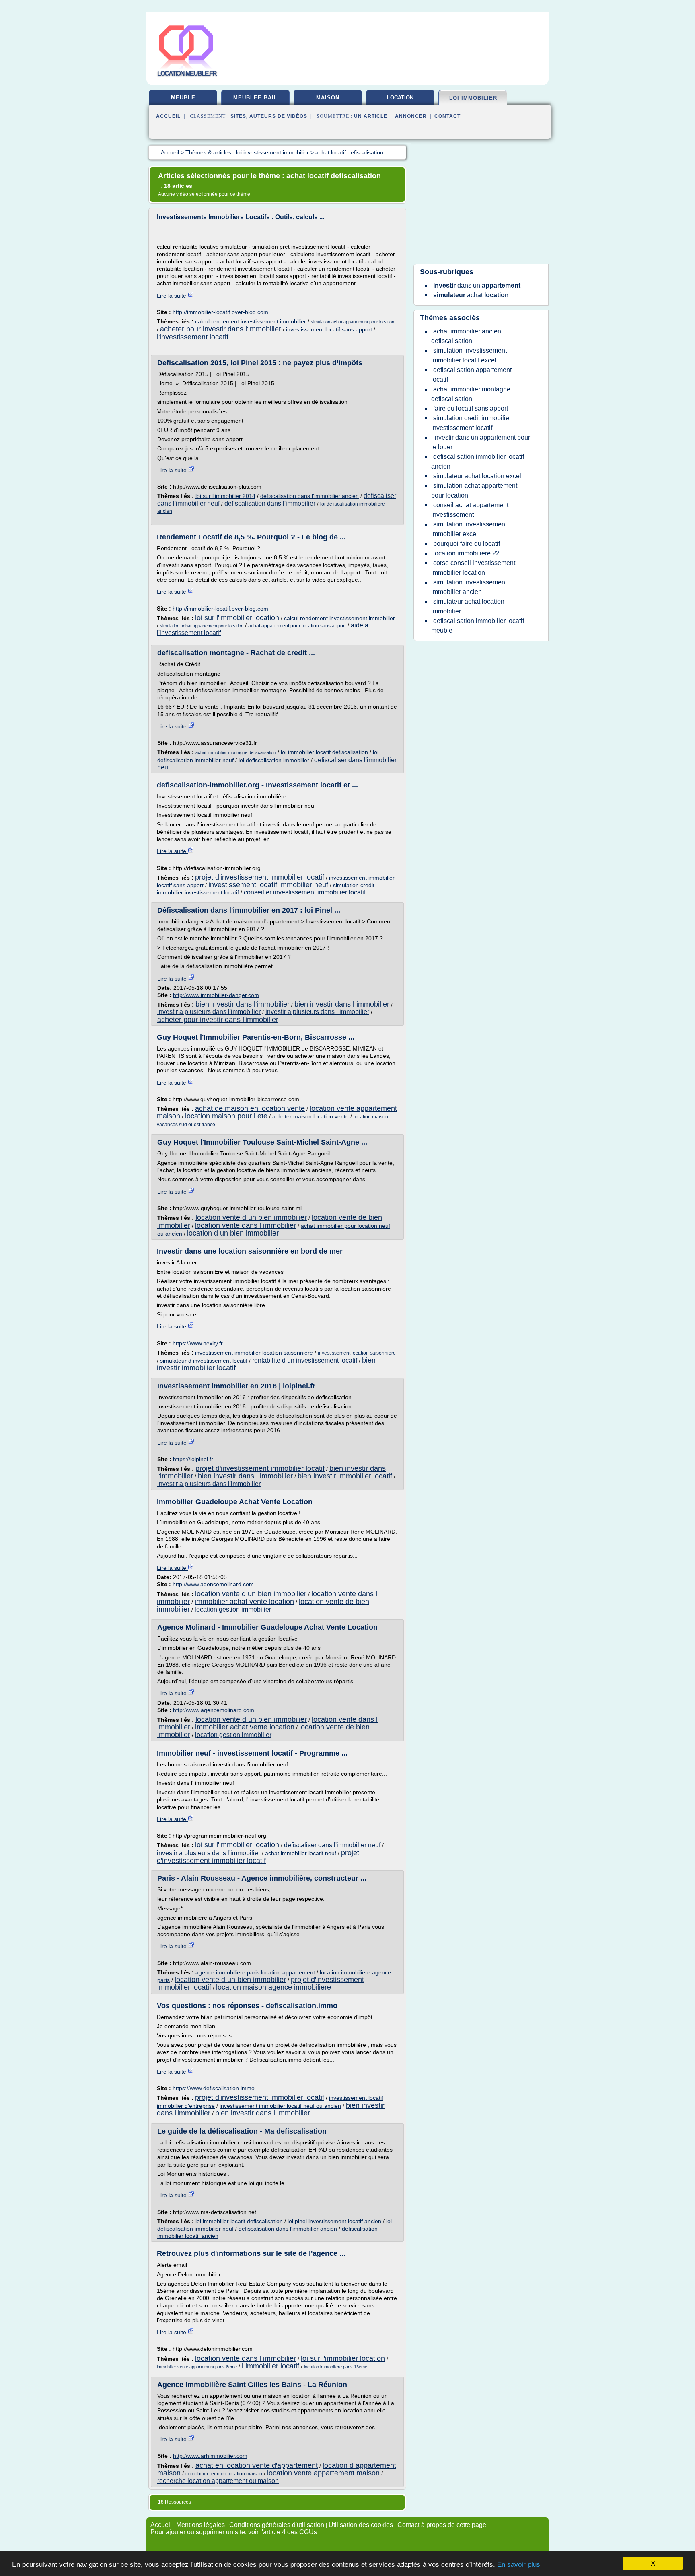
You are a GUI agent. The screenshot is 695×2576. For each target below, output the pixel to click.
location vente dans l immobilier (246, 1225)
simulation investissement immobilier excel (469, 529)
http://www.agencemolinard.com (213, 1584)
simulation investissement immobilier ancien (469, 587)
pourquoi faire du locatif (467, 544)
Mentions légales (200, 2525)
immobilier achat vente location (244, 1602)
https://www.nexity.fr (198, 1343)
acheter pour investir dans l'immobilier (221, 329)
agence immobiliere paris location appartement (255, 1972)
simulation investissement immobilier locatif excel (469, 355)
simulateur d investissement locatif (204, 1361)
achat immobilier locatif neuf (301, 1853)
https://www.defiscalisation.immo (214, 2088)
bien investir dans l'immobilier (243, 1004)
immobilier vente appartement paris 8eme (197, 2367)
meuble (183, 98)
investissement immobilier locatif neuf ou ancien (280, 2106)
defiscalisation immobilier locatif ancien (478, 462)
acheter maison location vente (310, 1116)
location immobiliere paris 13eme (336, 2367)
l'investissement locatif (193, 337)
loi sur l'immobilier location (237, 618)
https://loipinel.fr (193, 1459)
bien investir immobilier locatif (345, 1476)
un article (371, 116)
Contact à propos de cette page (442, 2525)
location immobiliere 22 (466, 553)
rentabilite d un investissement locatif (305, 1360)
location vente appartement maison (323, 2473)
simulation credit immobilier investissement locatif (471, 423)
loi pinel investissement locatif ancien (334, 2221)
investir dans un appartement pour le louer (481, 442)
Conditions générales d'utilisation (277, 2525)
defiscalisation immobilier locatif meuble (478, 626)
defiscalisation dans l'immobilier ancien (309, 496)
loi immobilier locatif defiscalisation (324, 752)
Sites (238, 116)
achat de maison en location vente (250, 1108)
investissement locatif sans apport (329, 329)
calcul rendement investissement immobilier (251, 321)
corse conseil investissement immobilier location (473, 568)
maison (328, 98)
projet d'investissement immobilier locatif (260, 877)
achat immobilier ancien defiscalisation (466, 336)
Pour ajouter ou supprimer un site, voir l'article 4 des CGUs (234, 2532)
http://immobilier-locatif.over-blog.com (220, 312)
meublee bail (255, 98)
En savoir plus (519, 2565)
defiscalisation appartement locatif (471, 375)
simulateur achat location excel (477, 476)
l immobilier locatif (270, 2366)
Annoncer (411, 116)
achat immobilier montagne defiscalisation (236, 752)
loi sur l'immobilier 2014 (225, 496)
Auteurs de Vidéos (278, 116)
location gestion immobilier (233, 1609)
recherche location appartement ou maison (218, 2481)
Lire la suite (172, 296)
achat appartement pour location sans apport (297, 626)
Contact (447, 116)
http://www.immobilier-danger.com (216, 995)
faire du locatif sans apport (471, 408)
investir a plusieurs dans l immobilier (317, 1012)
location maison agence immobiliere (273, 1987)
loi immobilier (473, 98)
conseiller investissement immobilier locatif (305, 892)
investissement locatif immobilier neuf (268, 885)
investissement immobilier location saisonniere (254, 1353)
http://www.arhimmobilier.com (210, 2456)
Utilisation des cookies (361, 2525)
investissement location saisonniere (357, 1353)
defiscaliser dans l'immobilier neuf (332, 1845)
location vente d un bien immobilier (251, 1217)
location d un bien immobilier (233, 1233)
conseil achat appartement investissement (470, 510)
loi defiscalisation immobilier (274, 760)
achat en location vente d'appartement (257, 2465)
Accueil (168, 116)
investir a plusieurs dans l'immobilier (209, 1012)
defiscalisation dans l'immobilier (270, 503)
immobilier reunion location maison (224, 2474)
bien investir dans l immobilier (342, 1004)
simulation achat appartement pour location (353, 322)
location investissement (400, 101)
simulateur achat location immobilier (468, 606)
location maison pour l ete (226, 1116)
